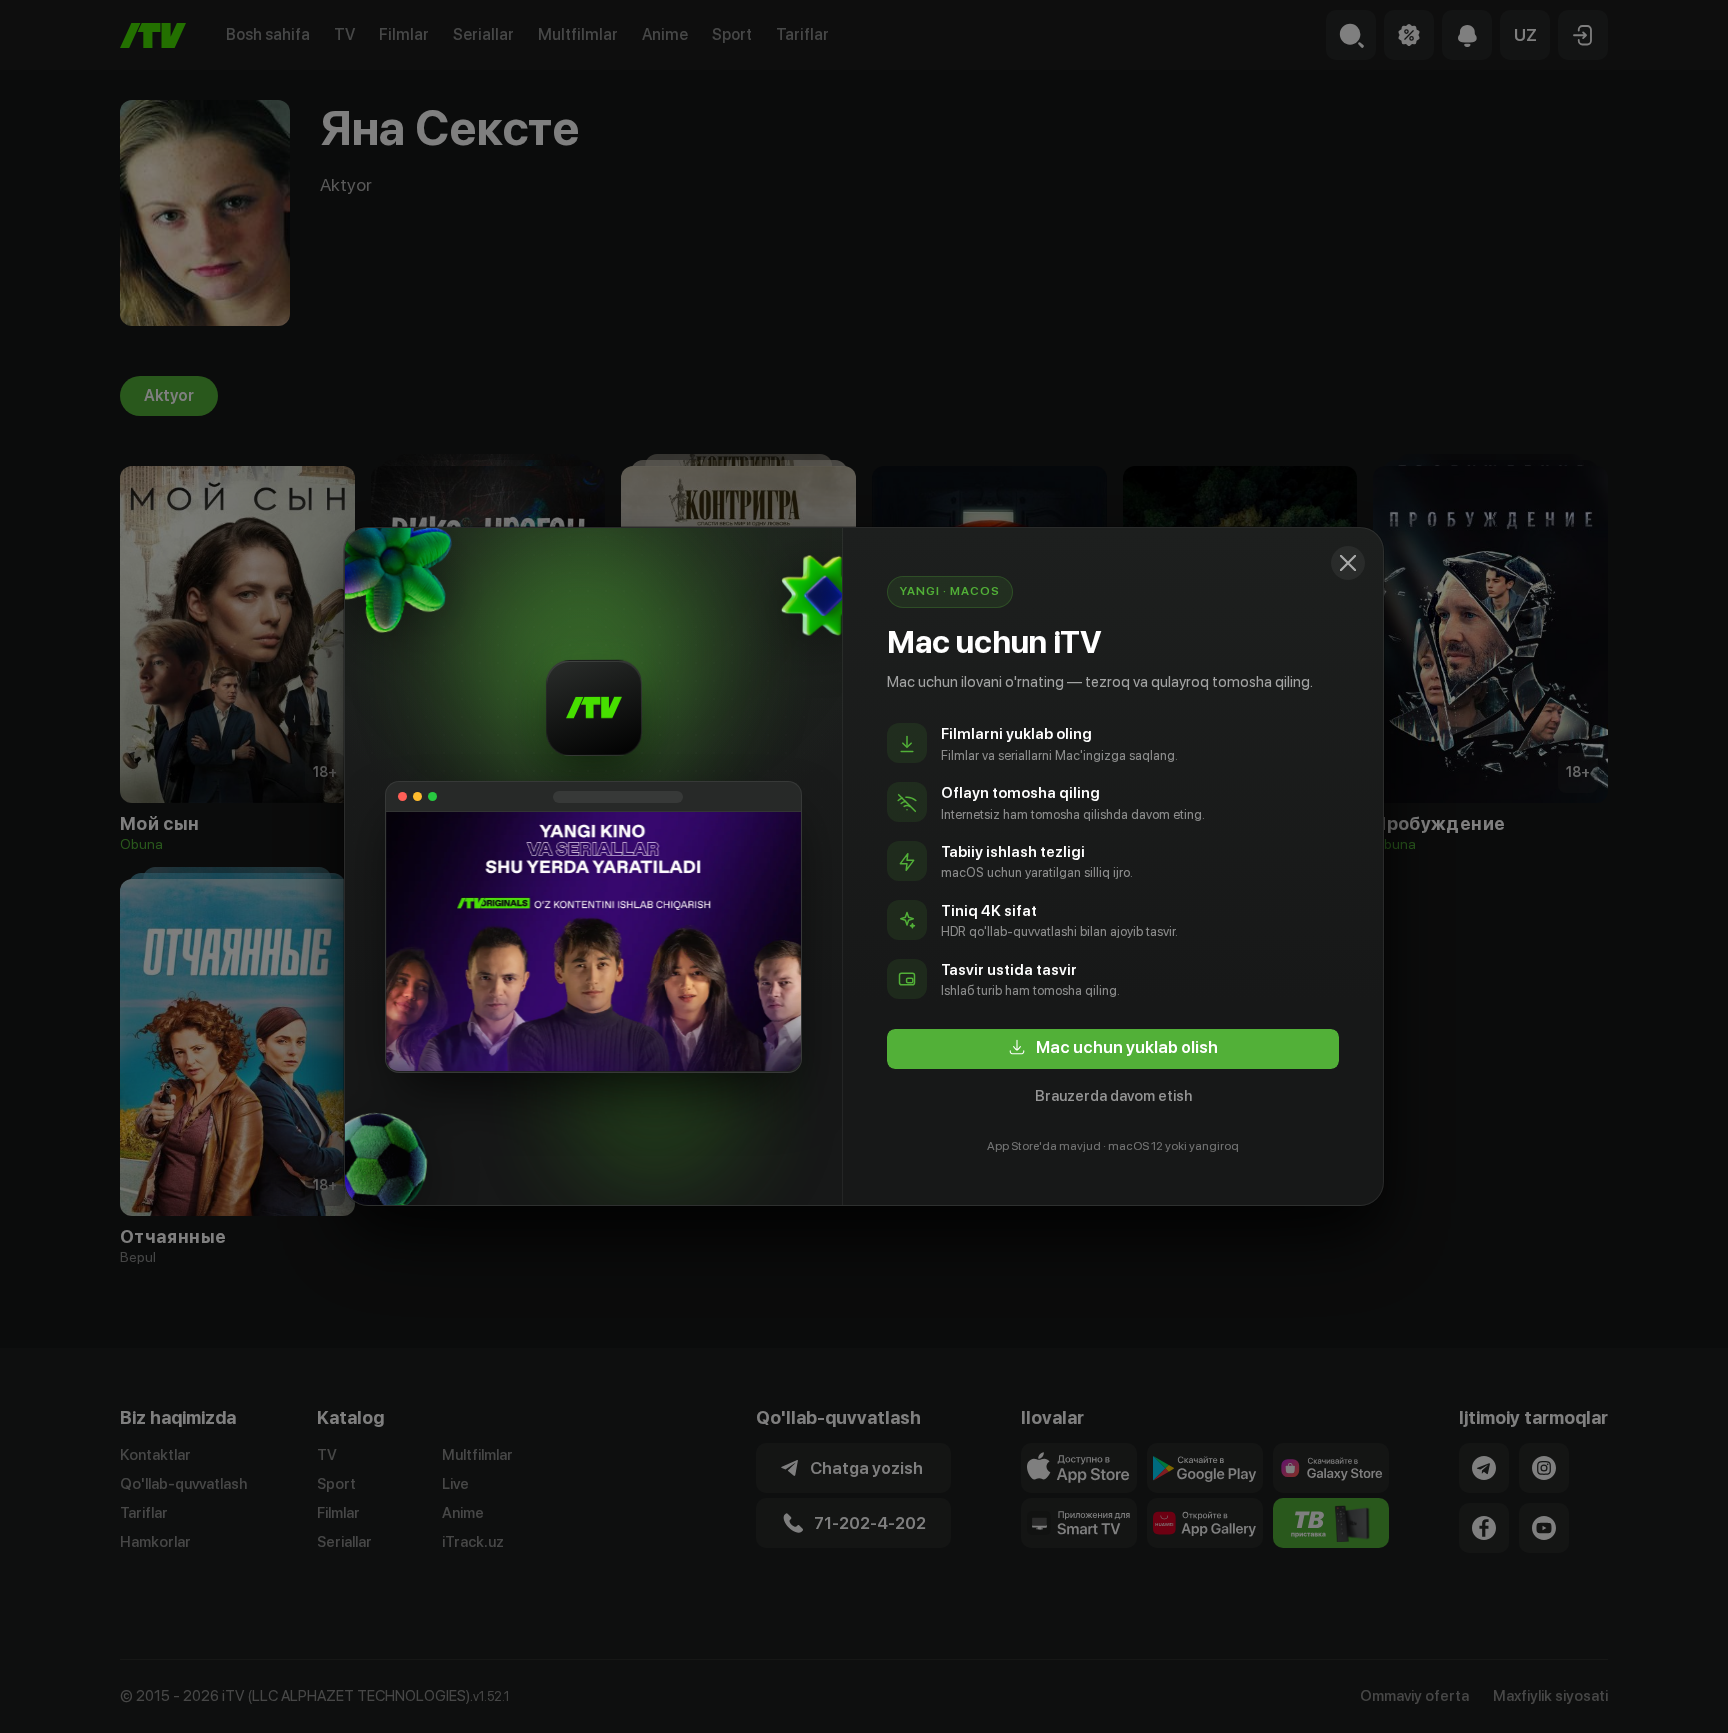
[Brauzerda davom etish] (1348, 563)
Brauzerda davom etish (1113, 1096)
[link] (1113, 1049)
